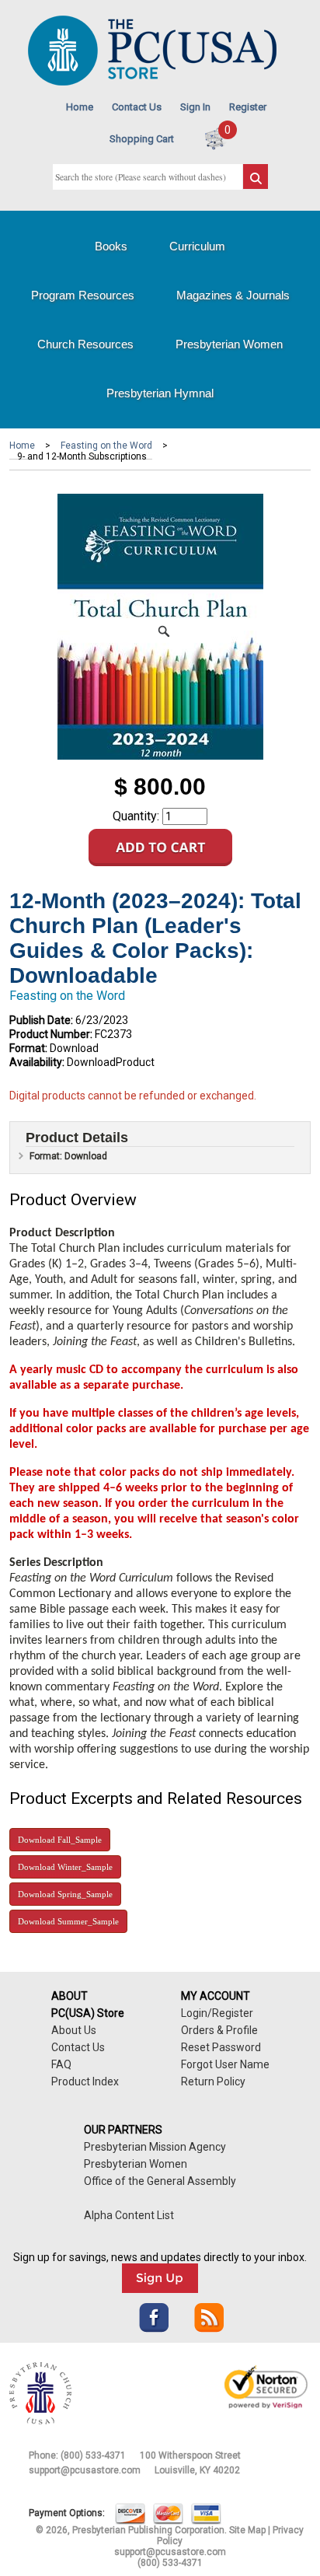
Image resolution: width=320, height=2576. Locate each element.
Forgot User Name (225, 2064)
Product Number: (51, 1034)
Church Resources (85, 344)
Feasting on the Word (106, 446)
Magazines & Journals (233, 295)
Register (248, 107)
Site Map (247, 2530)
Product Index (85, 2081)
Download (60, 1840)
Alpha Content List (129, 2215)
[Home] (152, 82)
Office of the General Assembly (160, 2181)
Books (111, 246)
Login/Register (217, 2013)
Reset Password (221, 2047)
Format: (28, 1048)
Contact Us (137, 107)
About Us (74, 2030)
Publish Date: (41, 1020)
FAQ (61, 2064)
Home (80, 107)
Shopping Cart (142, 139)
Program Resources (83, 295)
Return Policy (213, 2081)
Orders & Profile (219, 2030)
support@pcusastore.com (85, 2470)
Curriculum (197, 246)
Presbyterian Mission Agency (155, 2147)
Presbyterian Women (229, 344)
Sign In (195, 107)
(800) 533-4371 (93, 2455)
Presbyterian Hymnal (160, 393)
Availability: (37, 1062)
